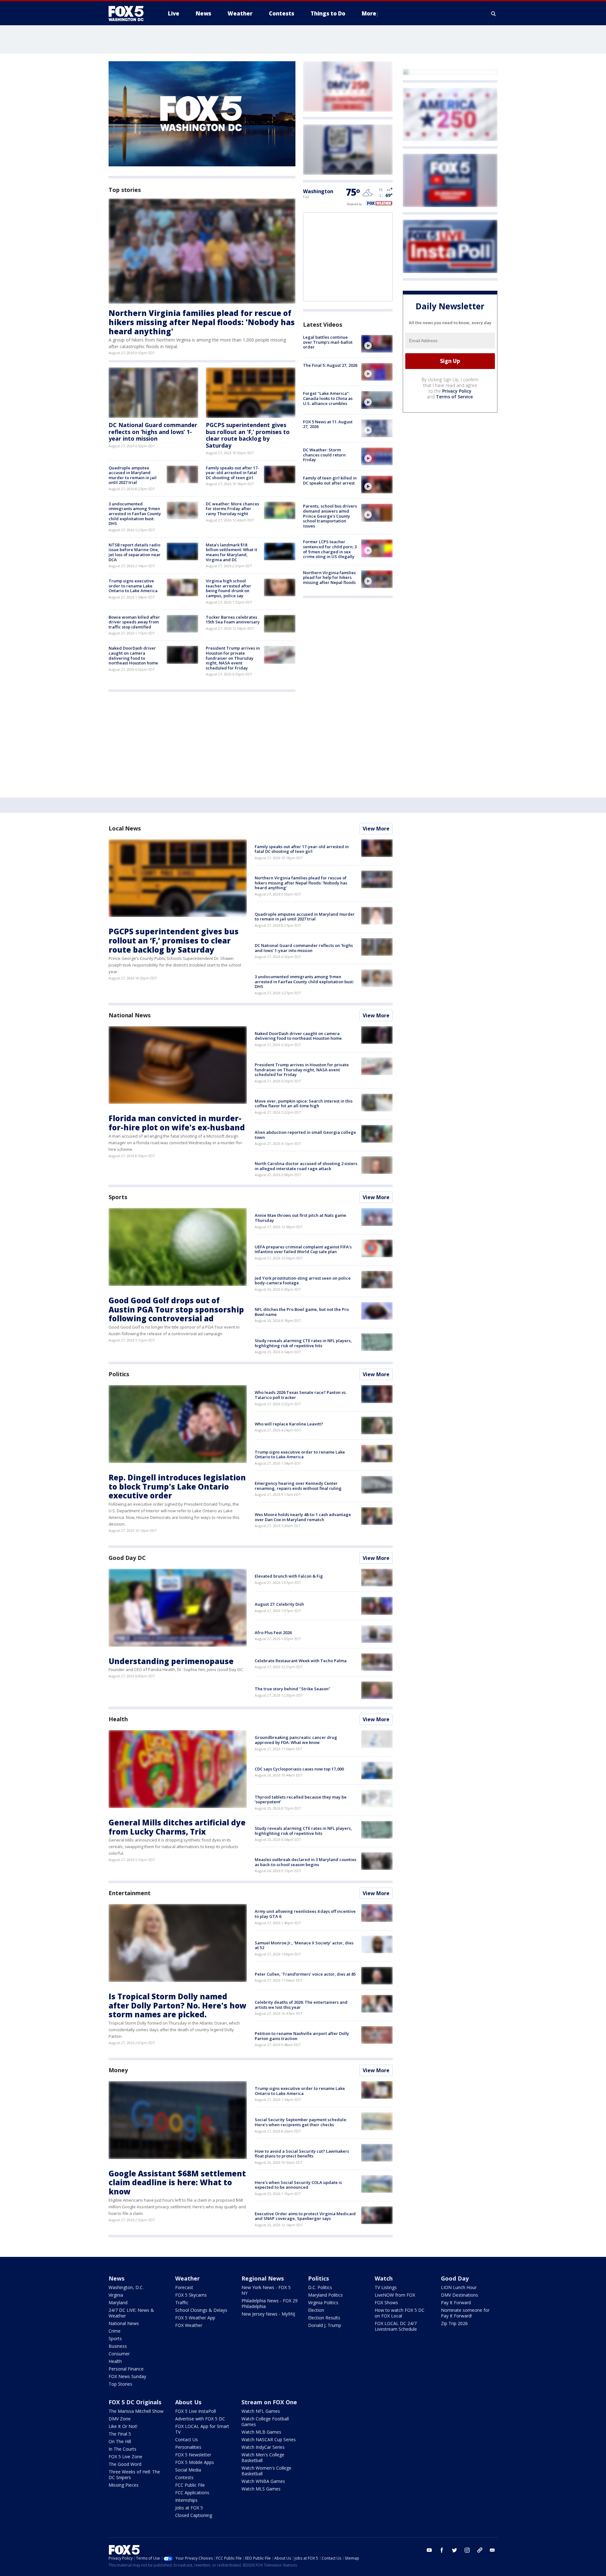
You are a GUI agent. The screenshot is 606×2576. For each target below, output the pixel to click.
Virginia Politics (323, 2302)
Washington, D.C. (126, 2287)
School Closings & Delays (201, 2310)
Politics (119, 1374)
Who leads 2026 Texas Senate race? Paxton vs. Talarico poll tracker (301, 1395)
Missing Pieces (124, 2485)
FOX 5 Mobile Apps (195, 2462)
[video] (377, 344)
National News (130, 1015)
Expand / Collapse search (494, 14)
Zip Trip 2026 (454, 2323)
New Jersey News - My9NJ (268, 2314)
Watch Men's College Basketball (263, 2457)
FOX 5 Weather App (195, 2318)
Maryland (118, 2302)
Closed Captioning (194, 2515)
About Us (188, 2402)
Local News (125, 828)
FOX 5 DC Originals (135, 2402)
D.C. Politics (320, 2287)
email (492, 2550)
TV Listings (386, 2287)
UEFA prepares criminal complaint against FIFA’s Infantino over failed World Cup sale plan (303, 1249)
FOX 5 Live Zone (125, 2457)
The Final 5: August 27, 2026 (330, 365)
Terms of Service (454, 397)
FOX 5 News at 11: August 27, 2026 (328, 424)
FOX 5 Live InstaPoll (196, 2411)
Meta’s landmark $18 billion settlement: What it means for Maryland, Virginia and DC (232, 552)
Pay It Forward (456, 2302)
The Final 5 (120, 2434)
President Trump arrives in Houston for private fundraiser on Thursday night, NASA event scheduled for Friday (233, 658)
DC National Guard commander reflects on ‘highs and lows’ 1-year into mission (153, 432)
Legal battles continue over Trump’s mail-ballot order (328, 342)
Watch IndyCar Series (263, 2447)
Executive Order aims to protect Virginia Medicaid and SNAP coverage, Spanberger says (305, 2216)
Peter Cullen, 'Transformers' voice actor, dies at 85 (305, 1974)
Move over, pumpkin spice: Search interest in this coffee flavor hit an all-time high (304, 1104)
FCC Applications (192, 2493)
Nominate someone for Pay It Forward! (465, 2313)
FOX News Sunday (127, 2376)
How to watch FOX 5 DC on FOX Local (400, 2313)
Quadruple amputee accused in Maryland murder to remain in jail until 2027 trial (133, 475)
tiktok (480, 2550)
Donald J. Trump (325, 2325)
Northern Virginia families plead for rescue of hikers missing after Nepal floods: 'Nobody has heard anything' (202, 322)
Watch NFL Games (261, 2411)
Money (118, 2070)
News (116, 2278)
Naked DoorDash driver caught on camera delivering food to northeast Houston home (133, 655)
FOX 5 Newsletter (193, 2455)
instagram (467, 2550)
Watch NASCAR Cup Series (269, 2439)
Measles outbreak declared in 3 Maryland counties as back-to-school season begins (306, 1862)
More (369, 13)
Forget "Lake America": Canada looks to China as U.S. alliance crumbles (328, 398)
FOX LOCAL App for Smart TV (202, 2429)
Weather (187, 2278)
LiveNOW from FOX (395, 2295)
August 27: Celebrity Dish (279, 1604)
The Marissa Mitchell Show (136, 2411)
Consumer (119, 2354)
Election (316, 2310)
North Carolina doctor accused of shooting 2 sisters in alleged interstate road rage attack (306, 1166)
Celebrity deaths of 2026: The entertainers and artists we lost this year (301, 2005)
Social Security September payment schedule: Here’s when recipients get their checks (301, 2122)
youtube (429, 2550)
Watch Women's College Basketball (266, 2471)
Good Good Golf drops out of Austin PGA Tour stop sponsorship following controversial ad (176, 1309)
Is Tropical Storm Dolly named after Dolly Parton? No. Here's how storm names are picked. (178, 2005)
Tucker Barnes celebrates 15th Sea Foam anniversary (233, 620)
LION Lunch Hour (459, 2287)
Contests (184, 2477)
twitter (454, 2550)
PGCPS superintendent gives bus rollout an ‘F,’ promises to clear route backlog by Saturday (248, 435)
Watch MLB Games (261, 2432)
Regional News (263, 2278)
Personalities (188, 2447)
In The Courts (122, 2449)
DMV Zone (120, 2419)
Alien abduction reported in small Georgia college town (305, 1135)
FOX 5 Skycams (191, 2295)
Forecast (184, 2287)
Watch (384, 2278)
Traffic (182, 2302)
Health (118, 1719)
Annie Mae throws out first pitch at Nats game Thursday (300, 1218)
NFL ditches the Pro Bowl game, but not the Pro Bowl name (302, 1312)
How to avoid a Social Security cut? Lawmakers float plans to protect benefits (302, 2154)
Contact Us (187, 2439)
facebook (442, 2550)
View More (376, 829)
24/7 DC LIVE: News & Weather (131, 2313)
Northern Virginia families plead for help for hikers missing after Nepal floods (329, 577)
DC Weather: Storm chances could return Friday (324, 455)
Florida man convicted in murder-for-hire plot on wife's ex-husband (177, 1123)
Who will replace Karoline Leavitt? (289, 1424)
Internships (186, 2500)
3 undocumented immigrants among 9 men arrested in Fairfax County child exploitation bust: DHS (135, 514)
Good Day (455, 2278)
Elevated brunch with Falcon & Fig (289, 1576)
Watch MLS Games (261, 2489)
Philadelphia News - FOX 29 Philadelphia (270, 2303)
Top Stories (120, 2384)
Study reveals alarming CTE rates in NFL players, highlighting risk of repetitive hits (303, 1343)
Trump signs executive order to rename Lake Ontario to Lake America (133, 586)
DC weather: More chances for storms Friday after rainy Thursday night (232, 509)
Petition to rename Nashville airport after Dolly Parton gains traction (302, 2036)
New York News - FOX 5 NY (266, 2290)
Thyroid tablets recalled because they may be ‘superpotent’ (301, 1800)
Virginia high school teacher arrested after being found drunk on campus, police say (229, 588)
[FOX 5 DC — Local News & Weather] (129, 14)
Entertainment (130, 1893)
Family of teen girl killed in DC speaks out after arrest (330, 480)
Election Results (324, 2318)
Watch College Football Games (265, 2421)
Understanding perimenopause (171, 1661)
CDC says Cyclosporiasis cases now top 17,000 (299, 1769)
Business (118, 2346)
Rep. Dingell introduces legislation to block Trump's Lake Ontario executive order (177, 1487)
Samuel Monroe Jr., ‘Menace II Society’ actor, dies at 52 (304, 1945)
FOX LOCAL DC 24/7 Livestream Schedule (396, 2326)
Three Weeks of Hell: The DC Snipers (134, 2475)
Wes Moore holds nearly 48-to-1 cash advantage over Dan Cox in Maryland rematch (303, 1517)
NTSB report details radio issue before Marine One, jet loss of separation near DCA (135, 552)
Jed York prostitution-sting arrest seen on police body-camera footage (303, 1281)
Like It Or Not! (123, 2426)
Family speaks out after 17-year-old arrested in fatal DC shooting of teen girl (232, 473)
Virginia (116, 2295)
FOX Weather (189, 2325)
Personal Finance (126, 2369)
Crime (115, 2331)
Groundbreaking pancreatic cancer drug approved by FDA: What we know (296, 1740)
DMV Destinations (460, 2295)
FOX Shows (386, 2302)
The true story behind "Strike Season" (293, 1689)
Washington (318, 191)
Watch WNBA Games (263, 2481)
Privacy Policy (457, 391)
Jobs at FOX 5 (189, 2508)
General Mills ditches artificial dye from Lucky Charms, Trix (177, 1827)
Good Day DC (127, 1558)
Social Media (188, 2470)
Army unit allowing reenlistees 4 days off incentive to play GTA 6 (305, 1914)
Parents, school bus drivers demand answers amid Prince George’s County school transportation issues (330, 516)
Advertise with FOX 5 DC (200, 2419)
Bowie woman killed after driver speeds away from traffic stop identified (134, 622)
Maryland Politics (325, 2295)
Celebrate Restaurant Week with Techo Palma (301, 1661)
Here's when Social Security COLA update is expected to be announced (298, 2185)
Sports (118, 1197)
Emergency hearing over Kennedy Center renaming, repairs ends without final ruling (298, 1486)
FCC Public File (190, 2485)
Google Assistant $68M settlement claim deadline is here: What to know (177, 2183)
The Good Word (125, 2464)
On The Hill (120, 2441)
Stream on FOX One (269, 2402)
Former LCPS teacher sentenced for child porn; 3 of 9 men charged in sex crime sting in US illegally (330, 549)
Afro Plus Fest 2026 (273, 1633)
